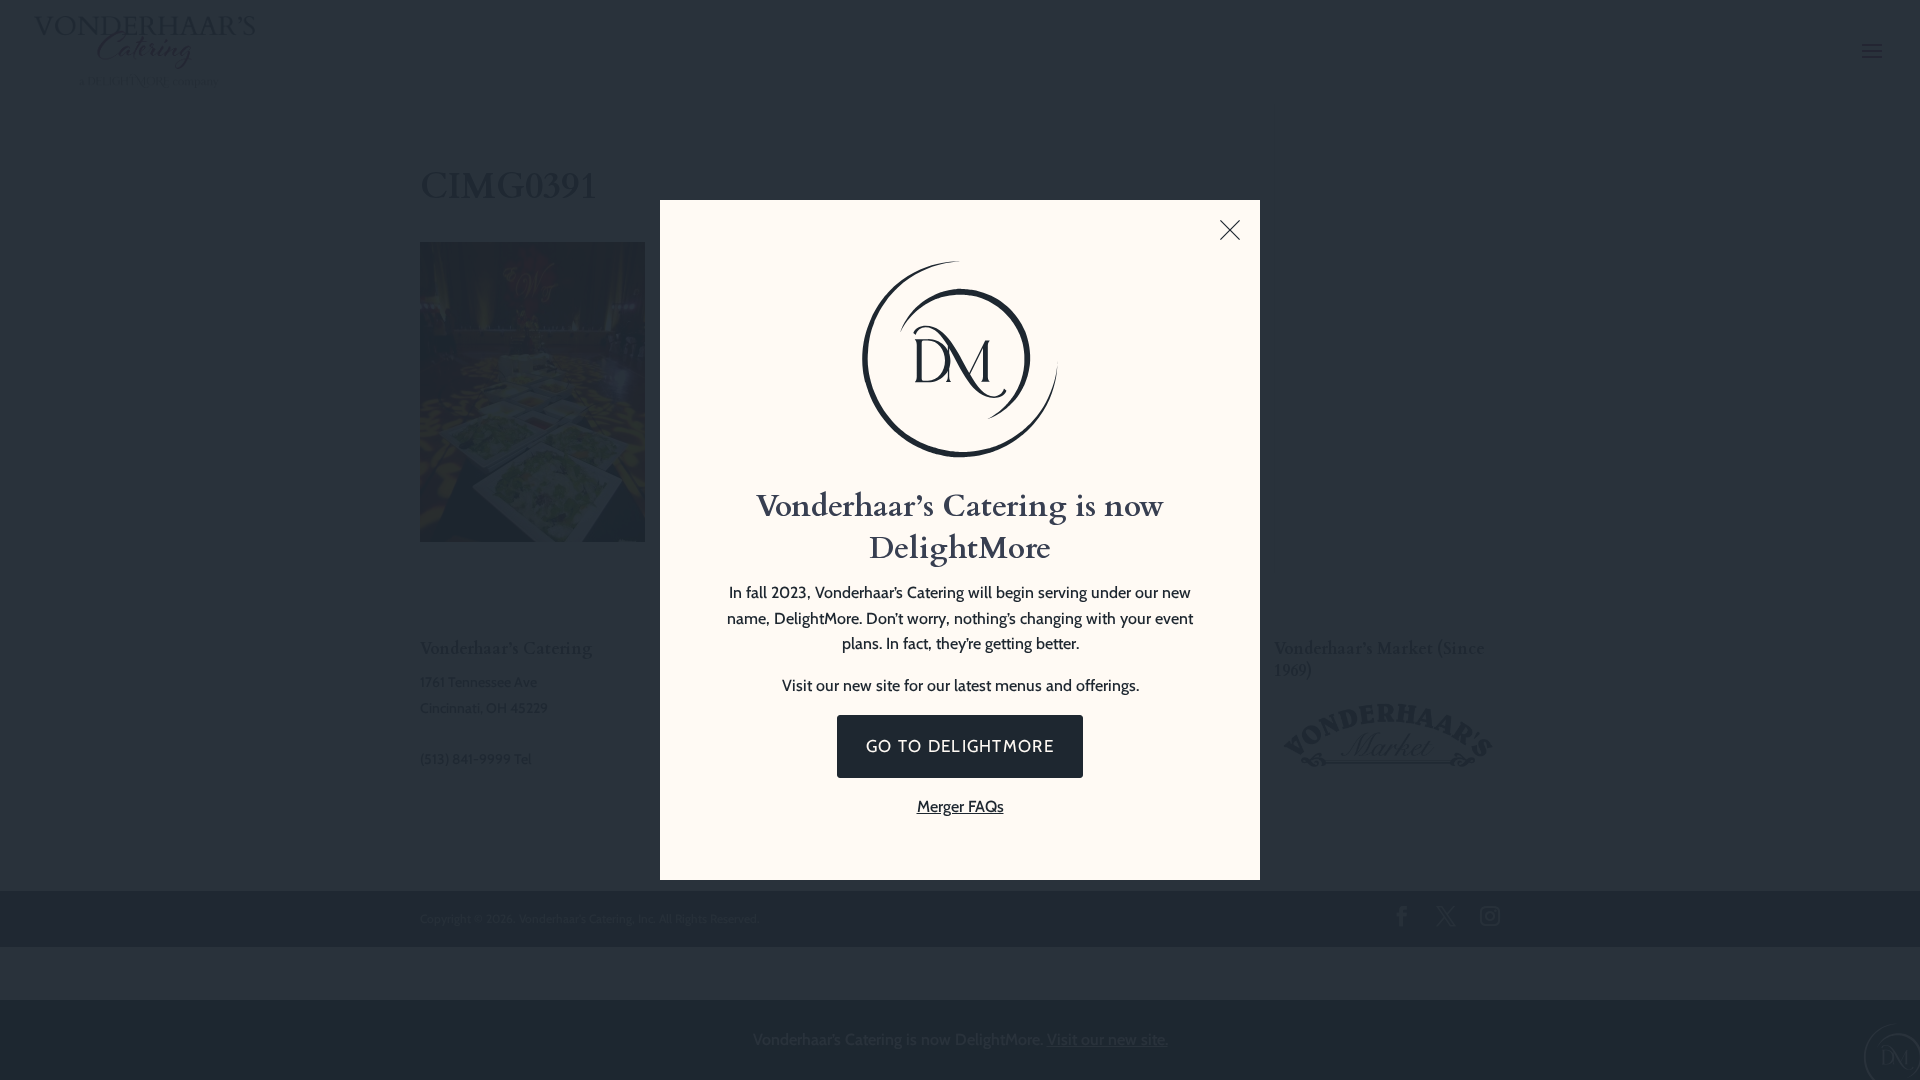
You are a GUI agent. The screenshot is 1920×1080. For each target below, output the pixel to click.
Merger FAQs (960, 806)
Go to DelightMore (960, 746)
